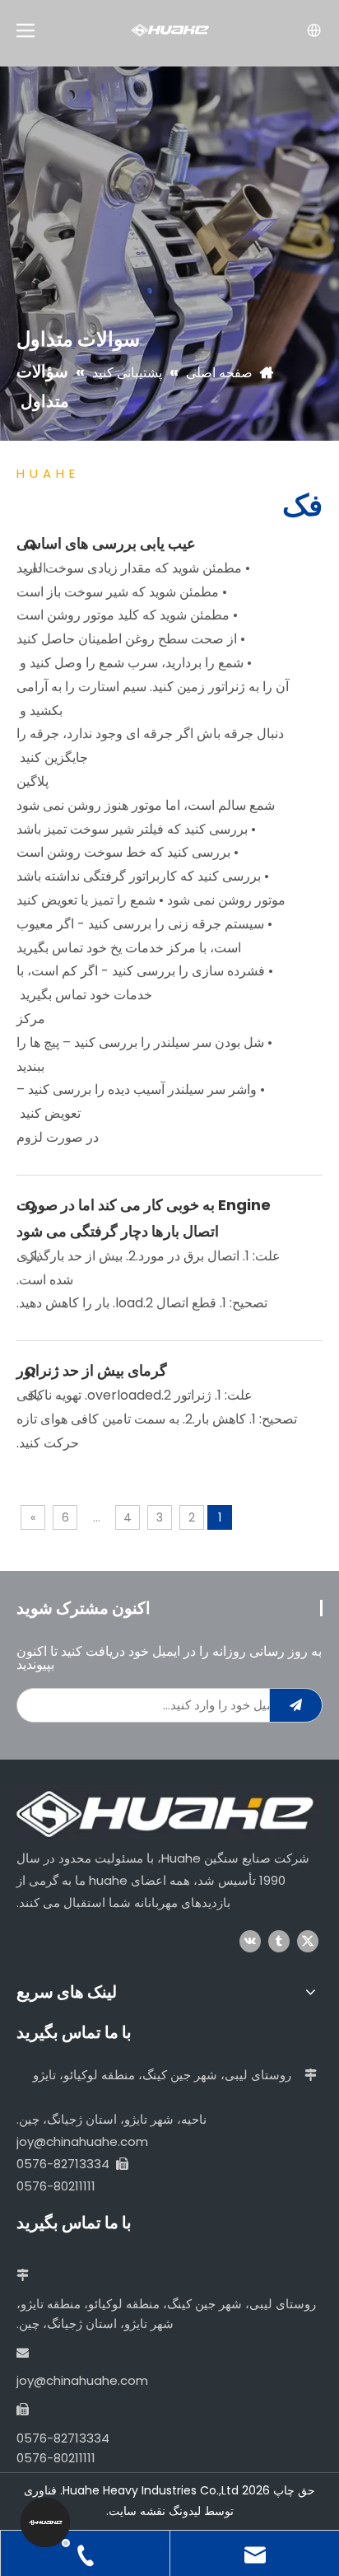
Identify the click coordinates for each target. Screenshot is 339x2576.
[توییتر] (308, 1941)
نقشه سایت (137, 2511)
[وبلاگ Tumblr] (279, 1941)
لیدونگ (185, 2511)
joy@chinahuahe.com (82, 2141)
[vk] (250, 1941)
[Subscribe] (296, 1705)
